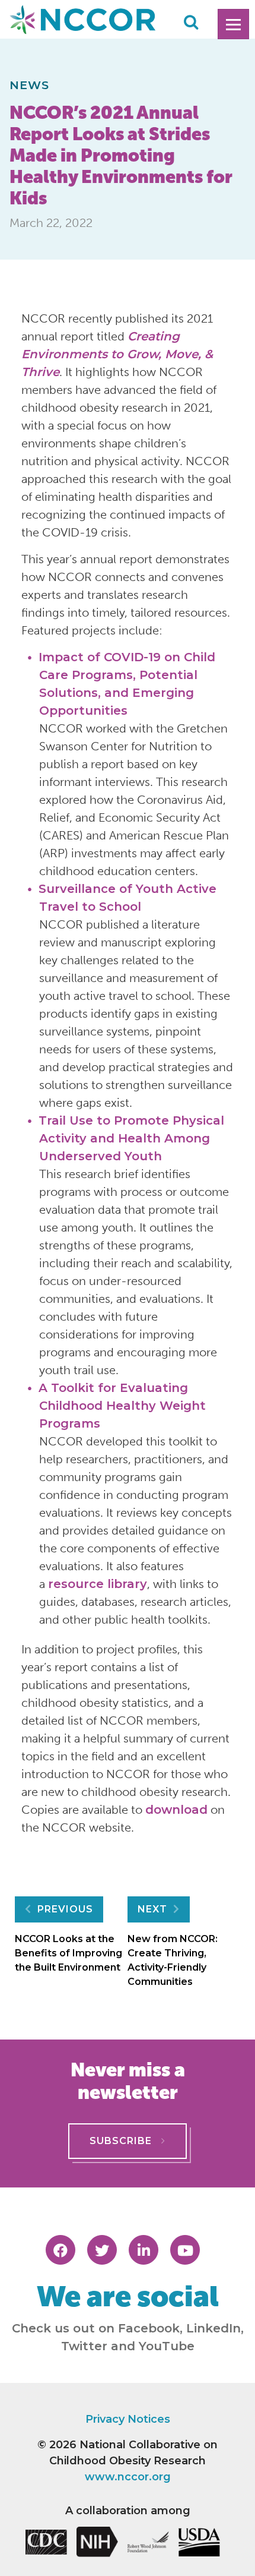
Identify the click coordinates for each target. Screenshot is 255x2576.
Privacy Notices (128, 2419)
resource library (98, 1584)
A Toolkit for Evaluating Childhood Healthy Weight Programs (122, 1406)
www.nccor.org (128, 2477)
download (176, 1810)
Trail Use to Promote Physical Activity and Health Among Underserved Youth (131, 1138)
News (30, 85)
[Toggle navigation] (233, 24)
